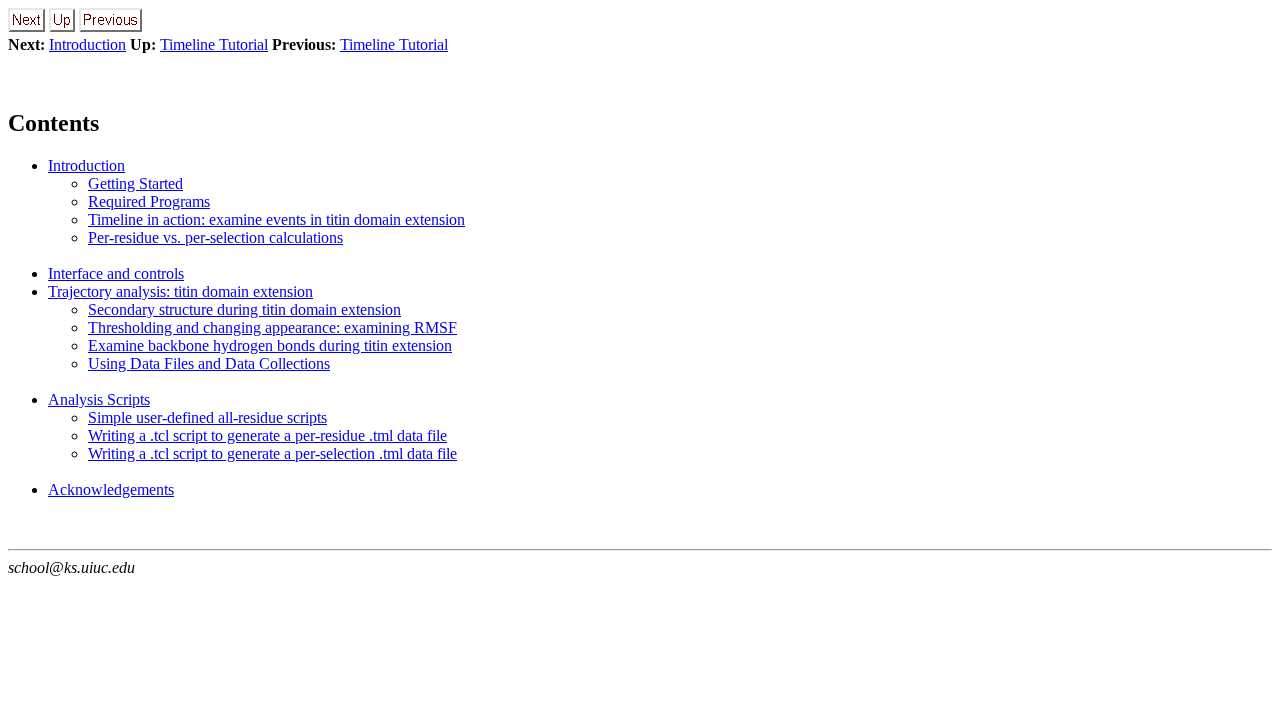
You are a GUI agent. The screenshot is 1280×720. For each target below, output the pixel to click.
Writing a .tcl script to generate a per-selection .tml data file (272, 453)
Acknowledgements (111, 489)
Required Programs (149, 201)
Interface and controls (116, 273)
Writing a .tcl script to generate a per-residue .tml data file (267, 435)
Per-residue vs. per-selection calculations (215, 237)
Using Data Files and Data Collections (209, 363)
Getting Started (135, 183)
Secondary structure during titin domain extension (244, 309)
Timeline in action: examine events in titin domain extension (276, 219)
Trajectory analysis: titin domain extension (180, 291)
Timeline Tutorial (214, 44)
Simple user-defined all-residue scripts (207, 417)
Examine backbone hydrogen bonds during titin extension (270, 345)
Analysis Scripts (99, 399)
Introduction (87, 44)
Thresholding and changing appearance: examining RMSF (272, 327)
